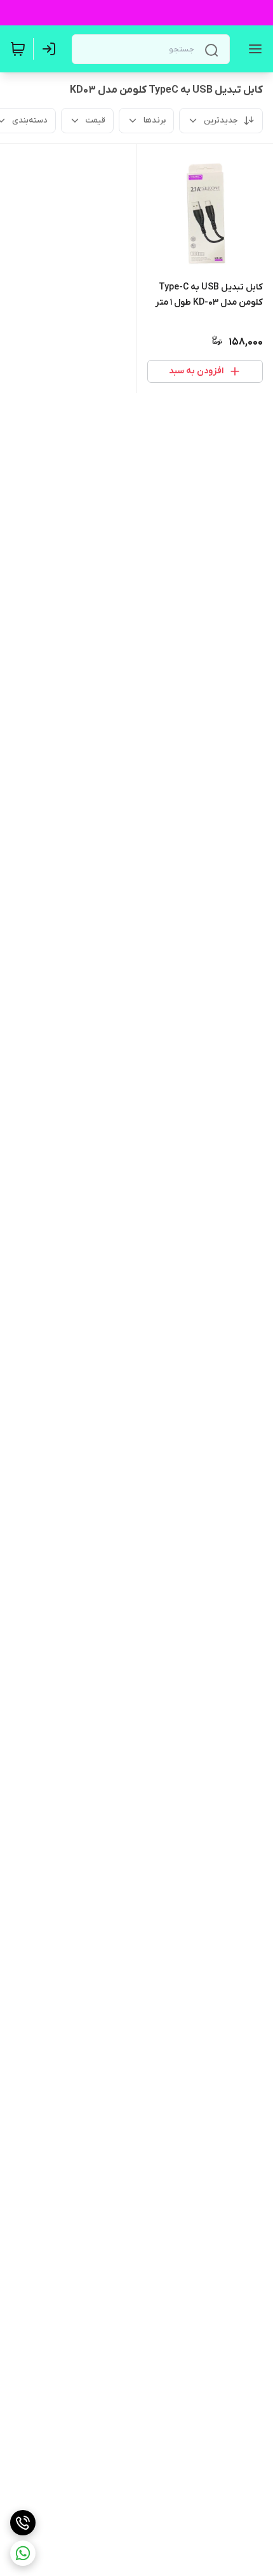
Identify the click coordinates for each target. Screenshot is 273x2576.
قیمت (96, 120)
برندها (155, 120)
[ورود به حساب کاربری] (51, 49)
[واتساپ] (23, 2553)
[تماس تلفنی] (23, 2523)
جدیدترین (221, 120)
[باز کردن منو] (253, 49)
